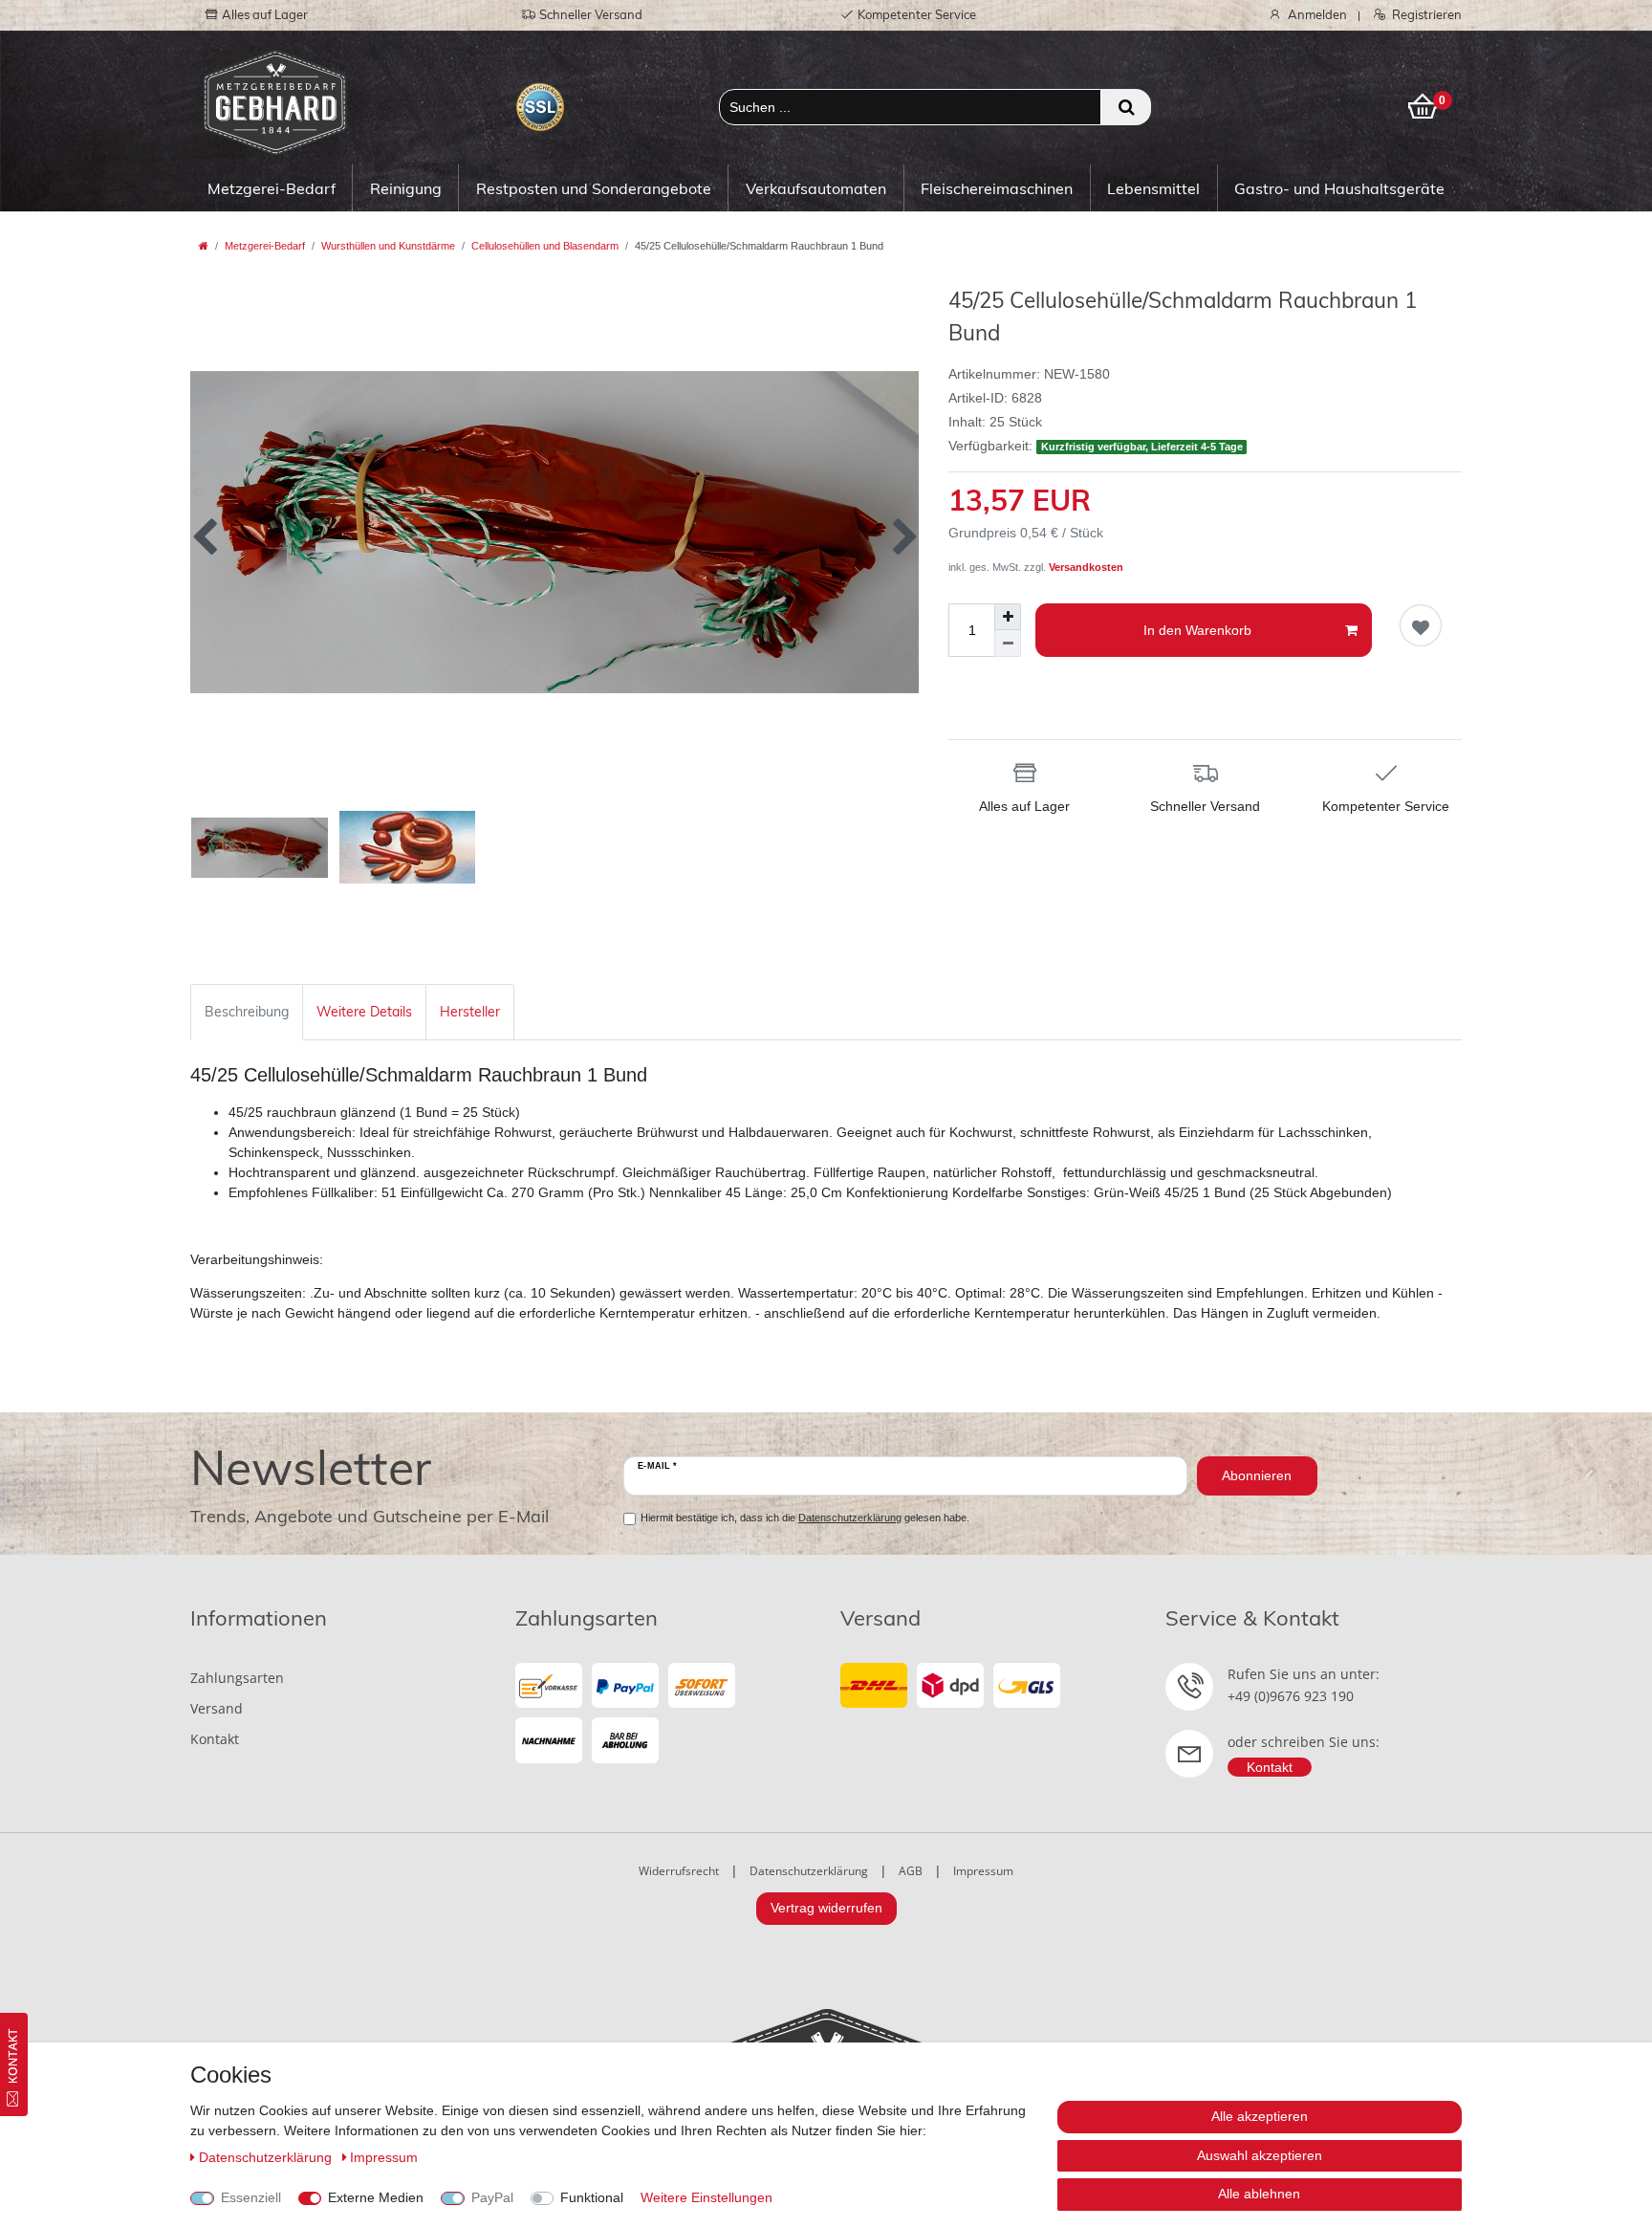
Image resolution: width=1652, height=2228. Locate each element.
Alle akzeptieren (1260, 2116)
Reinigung (406, 188)
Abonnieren (1257, 1475)
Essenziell (251, 2197)
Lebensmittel (1153, 188)
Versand (217, 1708)
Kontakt (215, 1739)
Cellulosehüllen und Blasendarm (545, 246)
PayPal (492, 2197)
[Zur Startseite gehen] (204, 246)
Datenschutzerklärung (809, 1871)
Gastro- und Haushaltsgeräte (1339, 188)
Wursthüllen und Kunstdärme (388, 246)
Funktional (592, 2197)
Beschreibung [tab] (247, 1012)
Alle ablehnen (1259, 2194)
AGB (911, 1871)
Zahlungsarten (237, 1678)
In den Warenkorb (1197, 630)
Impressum (983, 1871)
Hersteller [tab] (470, 1012)
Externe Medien (376, 2197)
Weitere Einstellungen (706, 2197)
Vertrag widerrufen (826, 1908)
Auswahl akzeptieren (1260, 2155)
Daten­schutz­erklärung (267, 2157)
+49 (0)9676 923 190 (1291, 1696)
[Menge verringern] (1008, 644)
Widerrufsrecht (679, 1871)
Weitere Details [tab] (364, 1012)
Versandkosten (1086, 567)
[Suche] (1126, 107)
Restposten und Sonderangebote (594, 188)
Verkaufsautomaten (816, 188)
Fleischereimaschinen (997, 188)
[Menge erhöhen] (1008, 617)
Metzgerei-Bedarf (272, 188)
